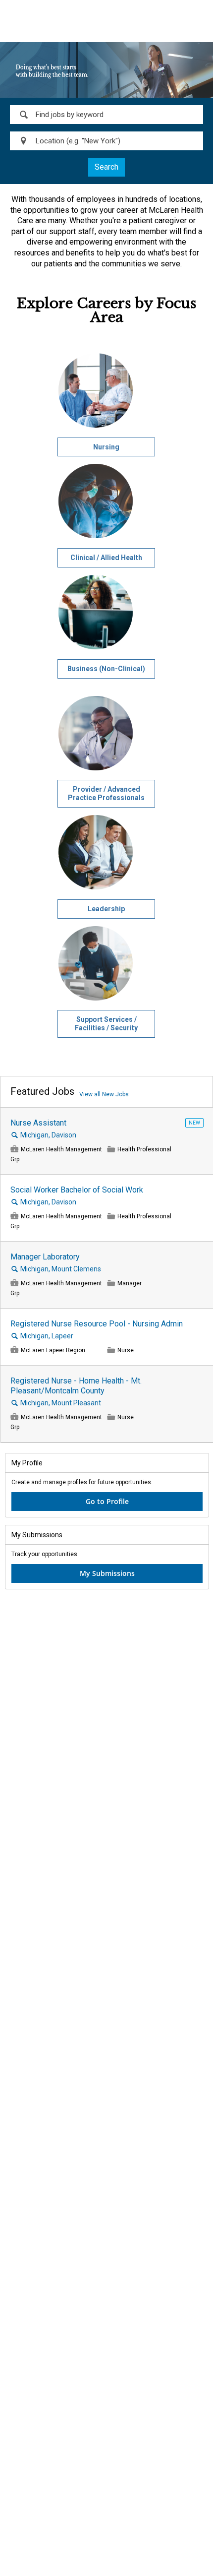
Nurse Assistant (38, 1123)
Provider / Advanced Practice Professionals (106, 793)
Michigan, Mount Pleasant (61, 1403)
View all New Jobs (104, 1094)
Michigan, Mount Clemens (61, 1269)
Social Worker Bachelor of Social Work (77, 1190)
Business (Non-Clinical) (106, 669)
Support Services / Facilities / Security (106, 1024)
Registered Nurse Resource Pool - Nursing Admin (97, 1324)
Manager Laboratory (45, 1257)
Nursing (106, 447)
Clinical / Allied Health (106, 558)
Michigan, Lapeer (47, 1336)
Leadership (106, 909)
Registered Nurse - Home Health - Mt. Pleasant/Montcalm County (76, 1386)
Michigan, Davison (48, 1135)
